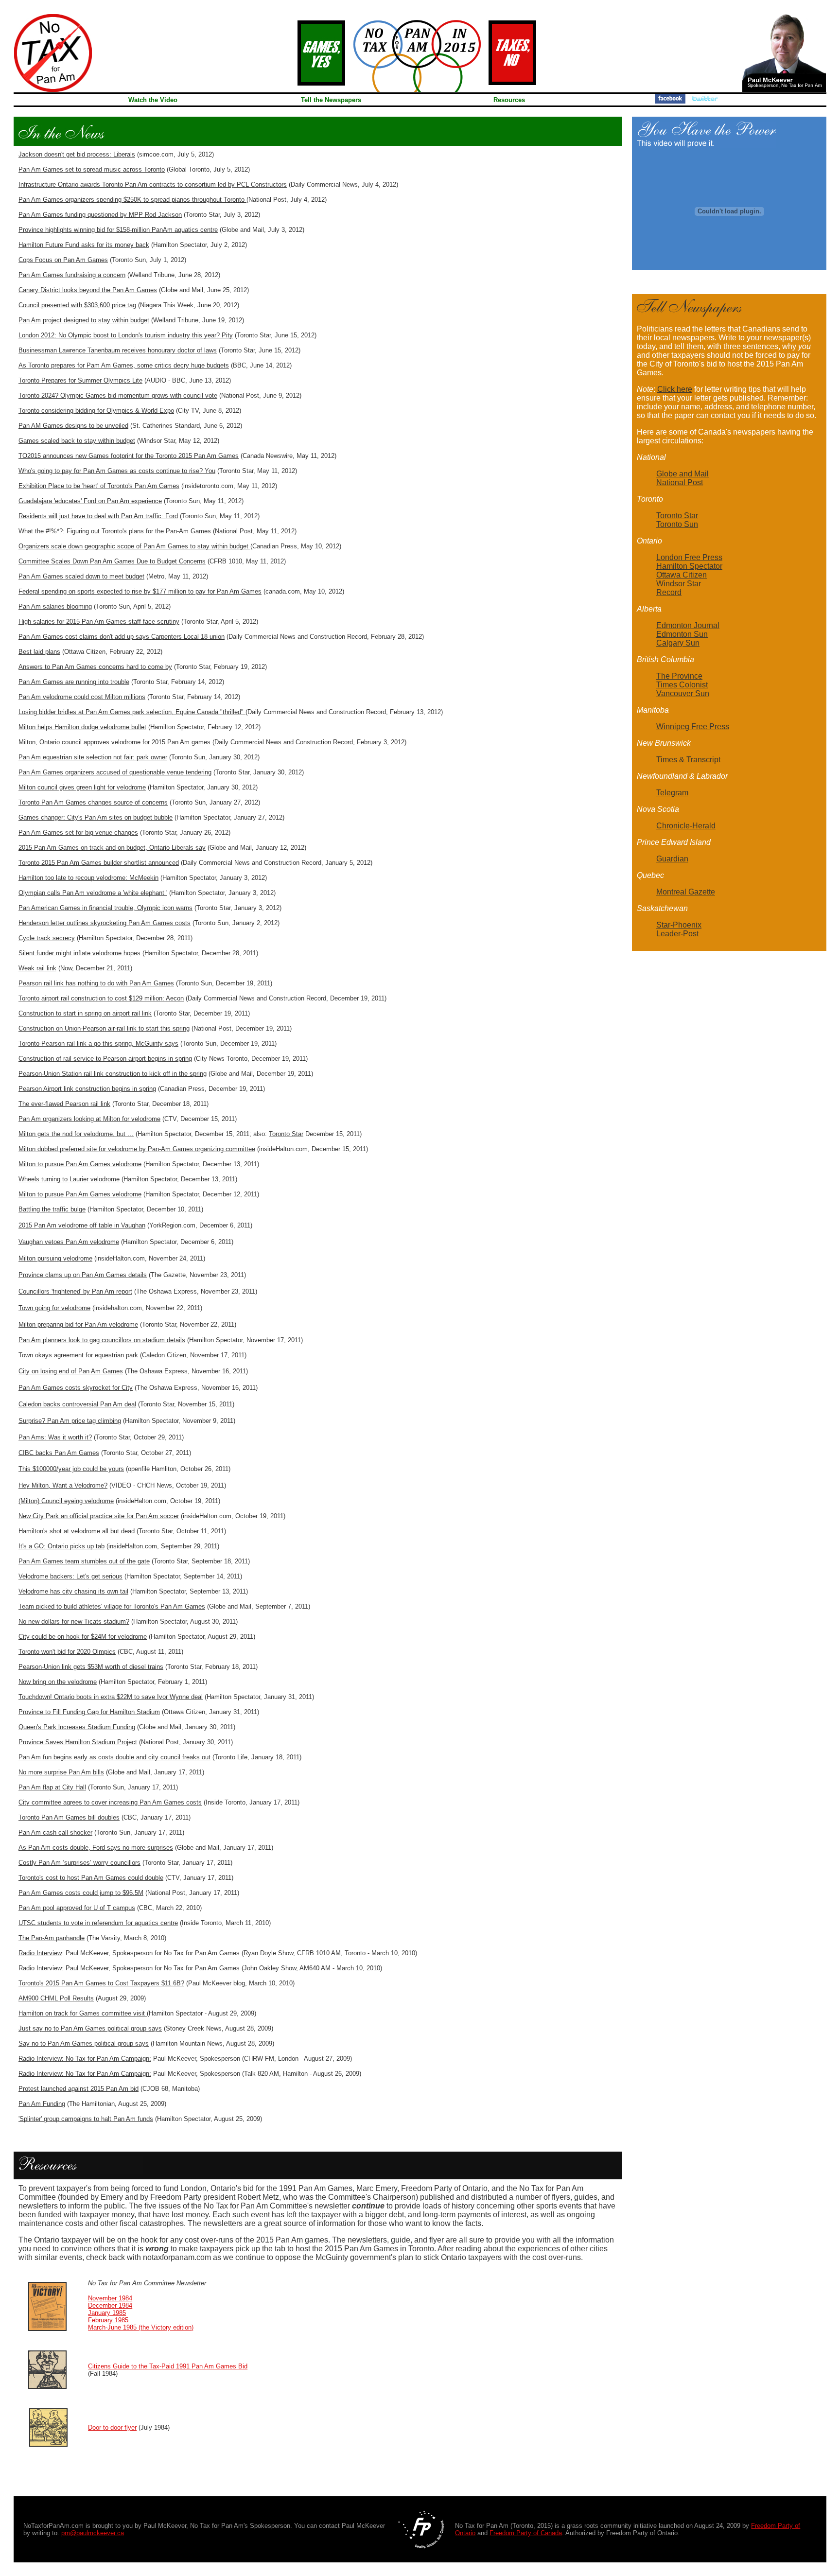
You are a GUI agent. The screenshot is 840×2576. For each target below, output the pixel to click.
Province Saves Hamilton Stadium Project (78, 1742)
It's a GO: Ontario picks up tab (61, 1546)
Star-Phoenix (679, 925)
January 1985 (107, 2313)
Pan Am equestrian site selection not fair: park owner (93, 757)
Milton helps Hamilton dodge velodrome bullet (82, 727)
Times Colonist (682, 685)
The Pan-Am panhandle (52, 1938)
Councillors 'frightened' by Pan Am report (75, 1291)
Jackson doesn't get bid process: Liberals (77, 154)
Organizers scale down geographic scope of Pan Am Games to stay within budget (134, 546)
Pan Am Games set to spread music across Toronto (92, 169)
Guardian (672, 859)
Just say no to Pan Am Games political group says (90, 2028)
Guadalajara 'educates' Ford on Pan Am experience (90, 501)
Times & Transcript (688, 760)
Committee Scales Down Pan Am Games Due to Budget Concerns (112, 561)
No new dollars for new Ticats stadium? (74, 1621)
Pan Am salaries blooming (55, 606)
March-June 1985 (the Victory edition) (141, 2327)
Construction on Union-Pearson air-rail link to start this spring (104, 1028)
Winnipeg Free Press (693, 727)
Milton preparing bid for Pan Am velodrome (78, 1324)
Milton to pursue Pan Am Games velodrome (80, 1164)
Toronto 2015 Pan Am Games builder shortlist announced (99, 863)
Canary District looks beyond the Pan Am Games (88, 290)
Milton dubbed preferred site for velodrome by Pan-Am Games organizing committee (137, 1149)
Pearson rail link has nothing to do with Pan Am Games (96, 983)
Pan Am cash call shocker (55, 1832)
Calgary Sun (678, 643)
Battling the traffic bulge (52, 1209)
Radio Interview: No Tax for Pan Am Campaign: (85, 2059)
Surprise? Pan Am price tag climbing (70, 1421)
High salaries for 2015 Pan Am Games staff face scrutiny (99, 622)
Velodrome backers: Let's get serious (70, 1576)
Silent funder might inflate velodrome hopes (79, 953)
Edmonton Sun (682, 634)
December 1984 (110, 2305)
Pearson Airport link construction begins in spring (87, 1089)
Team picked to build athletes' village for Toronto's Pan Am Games (112, 1606)
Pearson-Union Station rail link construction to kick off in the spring (113, 1074)
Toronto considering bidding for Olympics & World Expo (96, 411)
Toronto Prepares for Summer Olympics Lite (80, 380)
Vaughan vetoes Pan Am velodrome (69, 1242)
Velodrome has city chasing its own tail (73, 1591)
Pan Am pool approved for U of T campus (77, 1908)
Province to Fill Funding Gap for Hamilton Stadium (89, 1712)
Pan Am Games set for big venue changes (78, 832)
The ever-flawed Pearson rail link (64, 1104)
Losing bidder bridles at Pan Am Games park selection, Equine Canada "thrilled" (132, 712)
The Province (679, 676)
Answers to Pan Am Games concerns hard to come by (95, 667)
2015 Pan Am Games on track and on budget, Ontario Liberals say (112, 848)
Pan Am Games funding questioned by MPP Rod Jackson (100, 215)
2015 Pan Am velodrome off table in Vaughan (82, 1225)
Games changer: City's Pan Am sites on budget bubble (96, 817)
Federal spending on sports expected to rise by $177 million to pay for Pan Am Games (140, 591)
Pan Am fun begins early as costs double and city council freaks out (114, 1757)
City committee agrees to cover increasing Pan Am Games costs (110, 1802)
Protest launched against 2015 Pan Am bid (79, 2089)
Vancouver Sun (683, 693)
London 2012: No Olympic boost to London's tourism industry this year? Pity (126, 335)
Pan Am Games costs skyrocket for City (76, 1388)
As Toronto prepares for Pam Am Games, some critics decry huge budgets (124, 365)
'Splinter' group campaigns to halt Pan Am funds (86, 2119)
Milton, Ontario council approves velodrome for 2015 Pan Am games (114, 742)
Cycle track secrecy (47, 938)
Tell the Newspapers (331, 100)
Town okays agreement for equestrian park (78, 1355)
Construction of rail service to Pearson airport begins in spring (105, 1059)
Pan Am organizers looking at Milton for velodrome (89, 1119)
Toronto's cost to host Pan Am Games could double (91, 1878)
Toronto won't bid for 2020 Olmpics (67, 1652)
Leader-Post (677, 934)
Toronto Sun (677, 524)
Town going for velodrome (54, 1308)
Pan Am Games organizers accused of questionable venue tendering (115, 772)
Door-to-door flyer (112, 2427)
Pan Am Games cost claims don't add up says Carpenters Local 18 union (122, 637)
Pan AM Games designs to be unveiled (73, 426)
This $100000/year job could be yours (71, 1469)
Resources (509, 100)
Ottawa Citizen (682, 575)
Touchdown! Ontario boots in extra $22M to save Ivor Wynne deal (111, 1697)
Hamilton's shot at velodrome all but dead (77, 1531)
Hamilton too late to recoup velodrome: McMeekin (88, 878)
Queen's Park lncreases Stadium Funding (77, 1727)
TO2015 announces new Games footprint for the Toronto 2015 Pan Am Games (129, 456)
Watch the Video (153, 100)
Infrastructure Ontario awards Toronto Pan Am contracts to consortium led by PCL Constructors (153, 184)
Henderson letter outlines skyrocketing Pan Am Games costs (105, 923)
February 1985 (108, 2320)
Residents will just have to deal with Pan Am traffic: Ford (98, 516)
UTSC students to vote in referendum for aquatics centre (98, 1923)
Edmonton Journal (688, 625)
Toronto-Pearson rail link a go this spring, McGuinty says (98, 1043)
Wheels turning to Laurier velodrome (69, 1179)
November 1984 (110, 2298)
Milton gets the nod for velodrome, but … (76, 1134)
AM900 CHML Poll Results (56, 1998)
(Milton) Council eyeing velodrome (66, 1501)
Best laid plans (39, 652)
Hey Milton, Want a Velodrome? (63, 1485)
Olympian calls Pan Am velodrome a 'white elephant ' (93, 893)
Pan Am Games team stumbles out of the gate (84, 1561)
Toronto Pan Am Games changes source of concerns (93, 802)
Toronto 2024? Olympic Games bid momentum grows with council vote (118, 395)
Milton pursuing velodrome (55, 1258)
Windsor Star (679, 584)
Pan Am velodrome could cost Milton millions (82, 697)
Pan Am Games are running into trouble (74, 682)
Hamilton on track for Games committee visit (83, 2013)
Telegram (672, 793)
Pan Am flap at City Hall (52, 1787)
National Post (680, 482)
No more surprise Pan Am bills (61, 1772)
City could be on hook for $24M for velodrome (83, 1637)
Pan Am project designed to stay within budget (84, 320)
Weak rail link (37, 968)
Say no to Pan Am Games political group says (84, 2043)
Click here (675, 389)
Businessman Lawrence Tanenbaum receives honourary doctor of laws (118, 350)
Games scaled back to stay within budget (77, 441)
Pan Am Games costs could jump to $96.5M (81, 1893)
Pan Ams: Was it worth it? (55, 1437)
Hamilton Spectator (689, 566)
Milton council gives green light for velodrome (82, 787)
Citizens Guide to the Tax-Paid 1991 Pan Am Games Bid (168, 2366)
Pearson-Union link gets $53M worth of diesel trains (91, 1667)
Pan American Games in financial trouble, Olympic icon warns (105, 908)
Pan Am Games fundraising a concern (72, 275)
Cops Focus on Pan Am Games (63, 260)
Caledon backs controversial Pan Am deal (77, 1404)
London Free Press (689, 557)
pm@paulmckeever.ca (93, 2533)
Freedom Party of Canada (526, 2533)
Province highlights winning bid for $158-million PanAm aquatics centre (118, 230)
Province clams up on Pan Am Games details (83, 1275)
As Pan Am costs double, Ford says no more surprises (96, 1848)
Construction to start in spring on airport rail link (85, 1013)
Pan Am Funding (42, 2104)
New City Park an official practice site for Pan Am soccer (99, 1516)
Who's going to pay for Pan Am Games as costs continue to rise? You (117, 471)
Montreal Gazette (686, 892)
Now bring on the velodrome (58, 1682)
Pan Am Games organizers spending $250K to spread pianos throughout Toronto (132, 200)
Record (669, 592)
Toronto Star (286, 1134)
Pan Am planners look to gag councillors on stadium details (102, 1340)
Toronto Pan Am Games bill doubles (69, 1817)
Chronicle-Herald (686, 826)
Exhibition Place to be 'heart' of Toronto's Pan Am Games (99, 486)
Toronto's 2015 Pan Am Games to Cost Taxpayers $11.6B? (101, 1983)
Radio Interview (40, 1953)
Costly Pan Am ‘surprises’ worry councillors (79, 1863)
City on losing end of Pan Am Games (71, 1371)
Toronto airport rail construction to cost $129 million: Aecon (101, 998)
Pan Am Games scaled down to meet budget (81, 576)
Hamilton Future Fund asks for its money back (84, 245)
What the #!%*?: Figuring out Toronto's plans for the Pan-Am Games (115, 531)
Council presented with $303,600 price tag (77, 305)
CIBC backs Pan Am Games (59, 1453)
